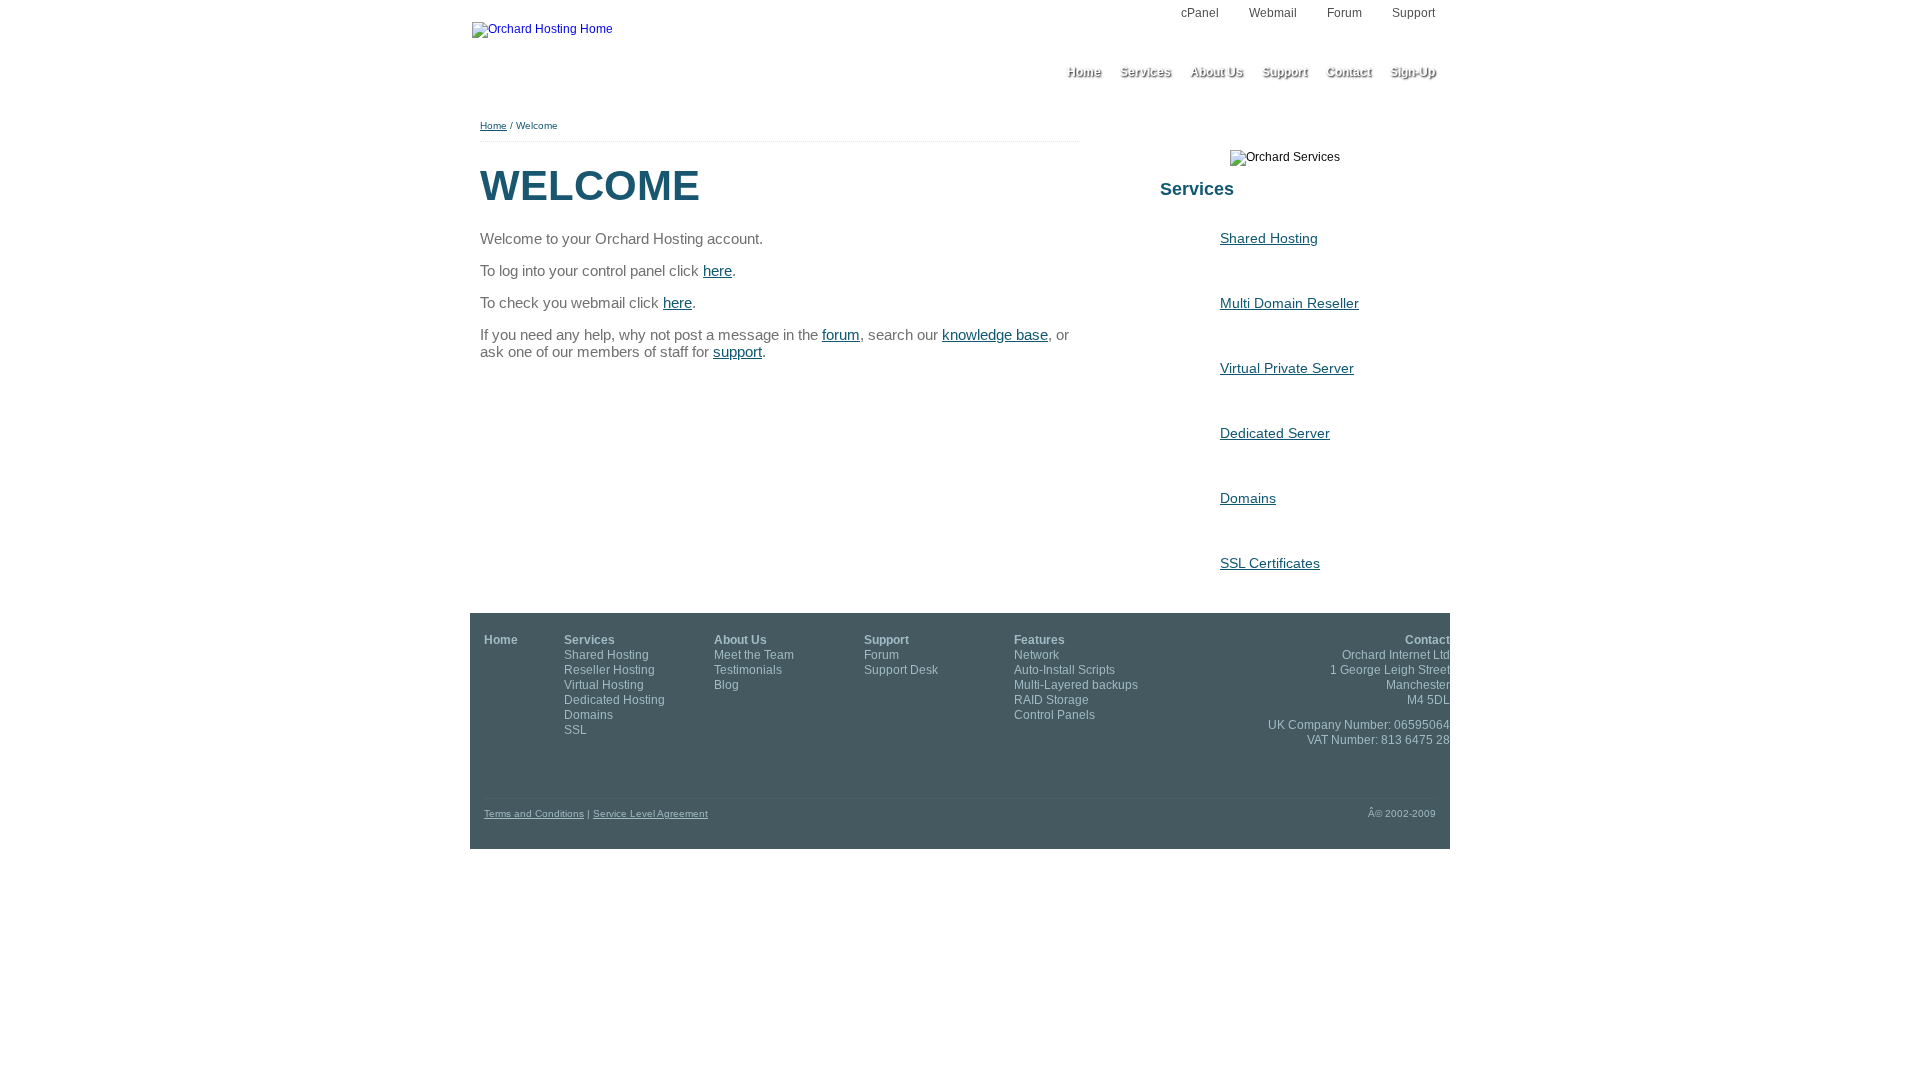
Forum (1344, 13)
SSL (575, 730)
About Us (740, 640)
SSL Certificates (1270, 563)
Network (1036, 655)
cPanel (1200, 13)
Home (493, 125)
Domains (1248, 498)
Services (589, 640)
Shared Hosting (1269, 238)
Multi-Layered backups (1076, 685)
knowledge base (995, 334)
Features (1039, 640)
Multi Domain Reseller (1289, 303)
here (717, 270)
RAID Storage (1051, 700)
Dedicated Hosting (614, 700)
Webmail (1273, 13)
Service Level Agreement (650, 813)
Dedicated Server (1275, 433)
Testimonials (748, 670)
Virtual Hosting (604, 685)
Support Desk (901, 670)
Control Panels (1054, 715)
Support (1413, 13)
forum (841, 334)
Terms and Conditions (534, 813)
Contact (1427, 640)
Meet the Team (754, 655)
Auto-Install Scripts (1064, 670)
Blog (726, 685)
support (737, 351)
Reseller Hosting (609, 670)
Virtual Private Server (1287, 368)
